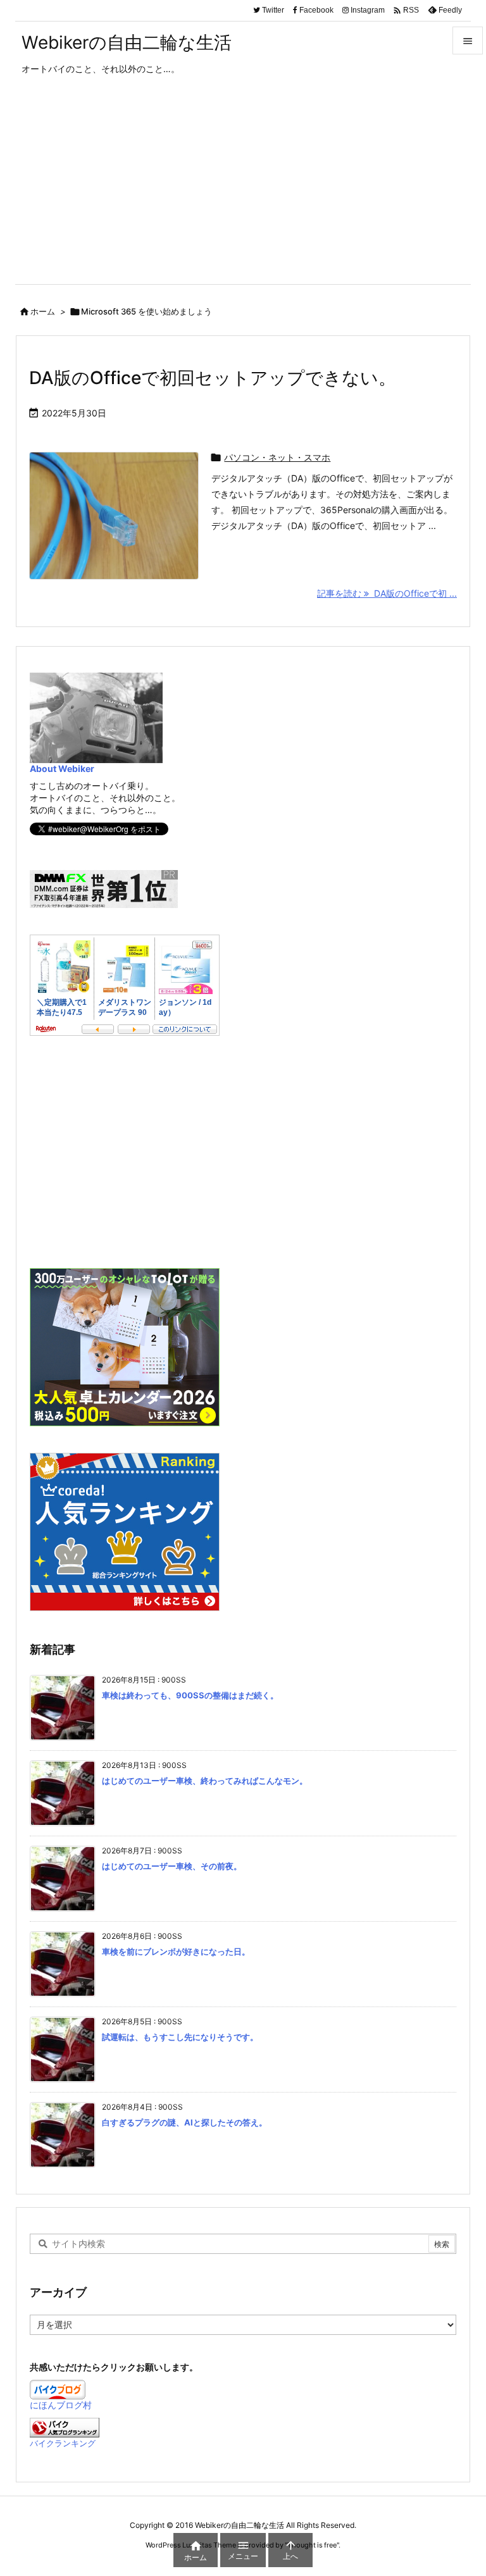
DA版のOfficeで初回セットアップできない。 (213, 378)
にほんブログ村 (61, 2405)
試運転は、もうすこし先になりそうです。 (180, 2037)
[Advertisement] (243, 189)
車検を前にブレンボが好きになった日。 (176, 1951)
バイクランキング (63, 2443)
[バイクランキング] (65, 2426)
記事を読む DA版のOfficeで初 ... (387, 593)
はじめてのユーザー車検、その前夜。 (172, 1866)
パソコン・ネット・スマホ (277, 457)
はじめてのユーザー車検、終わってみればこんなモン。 (205, 1781)
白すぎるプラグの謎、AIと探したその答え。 (184, 2122)
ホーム (43, 311)
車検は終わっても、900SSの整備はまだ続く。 (190, 1695)
